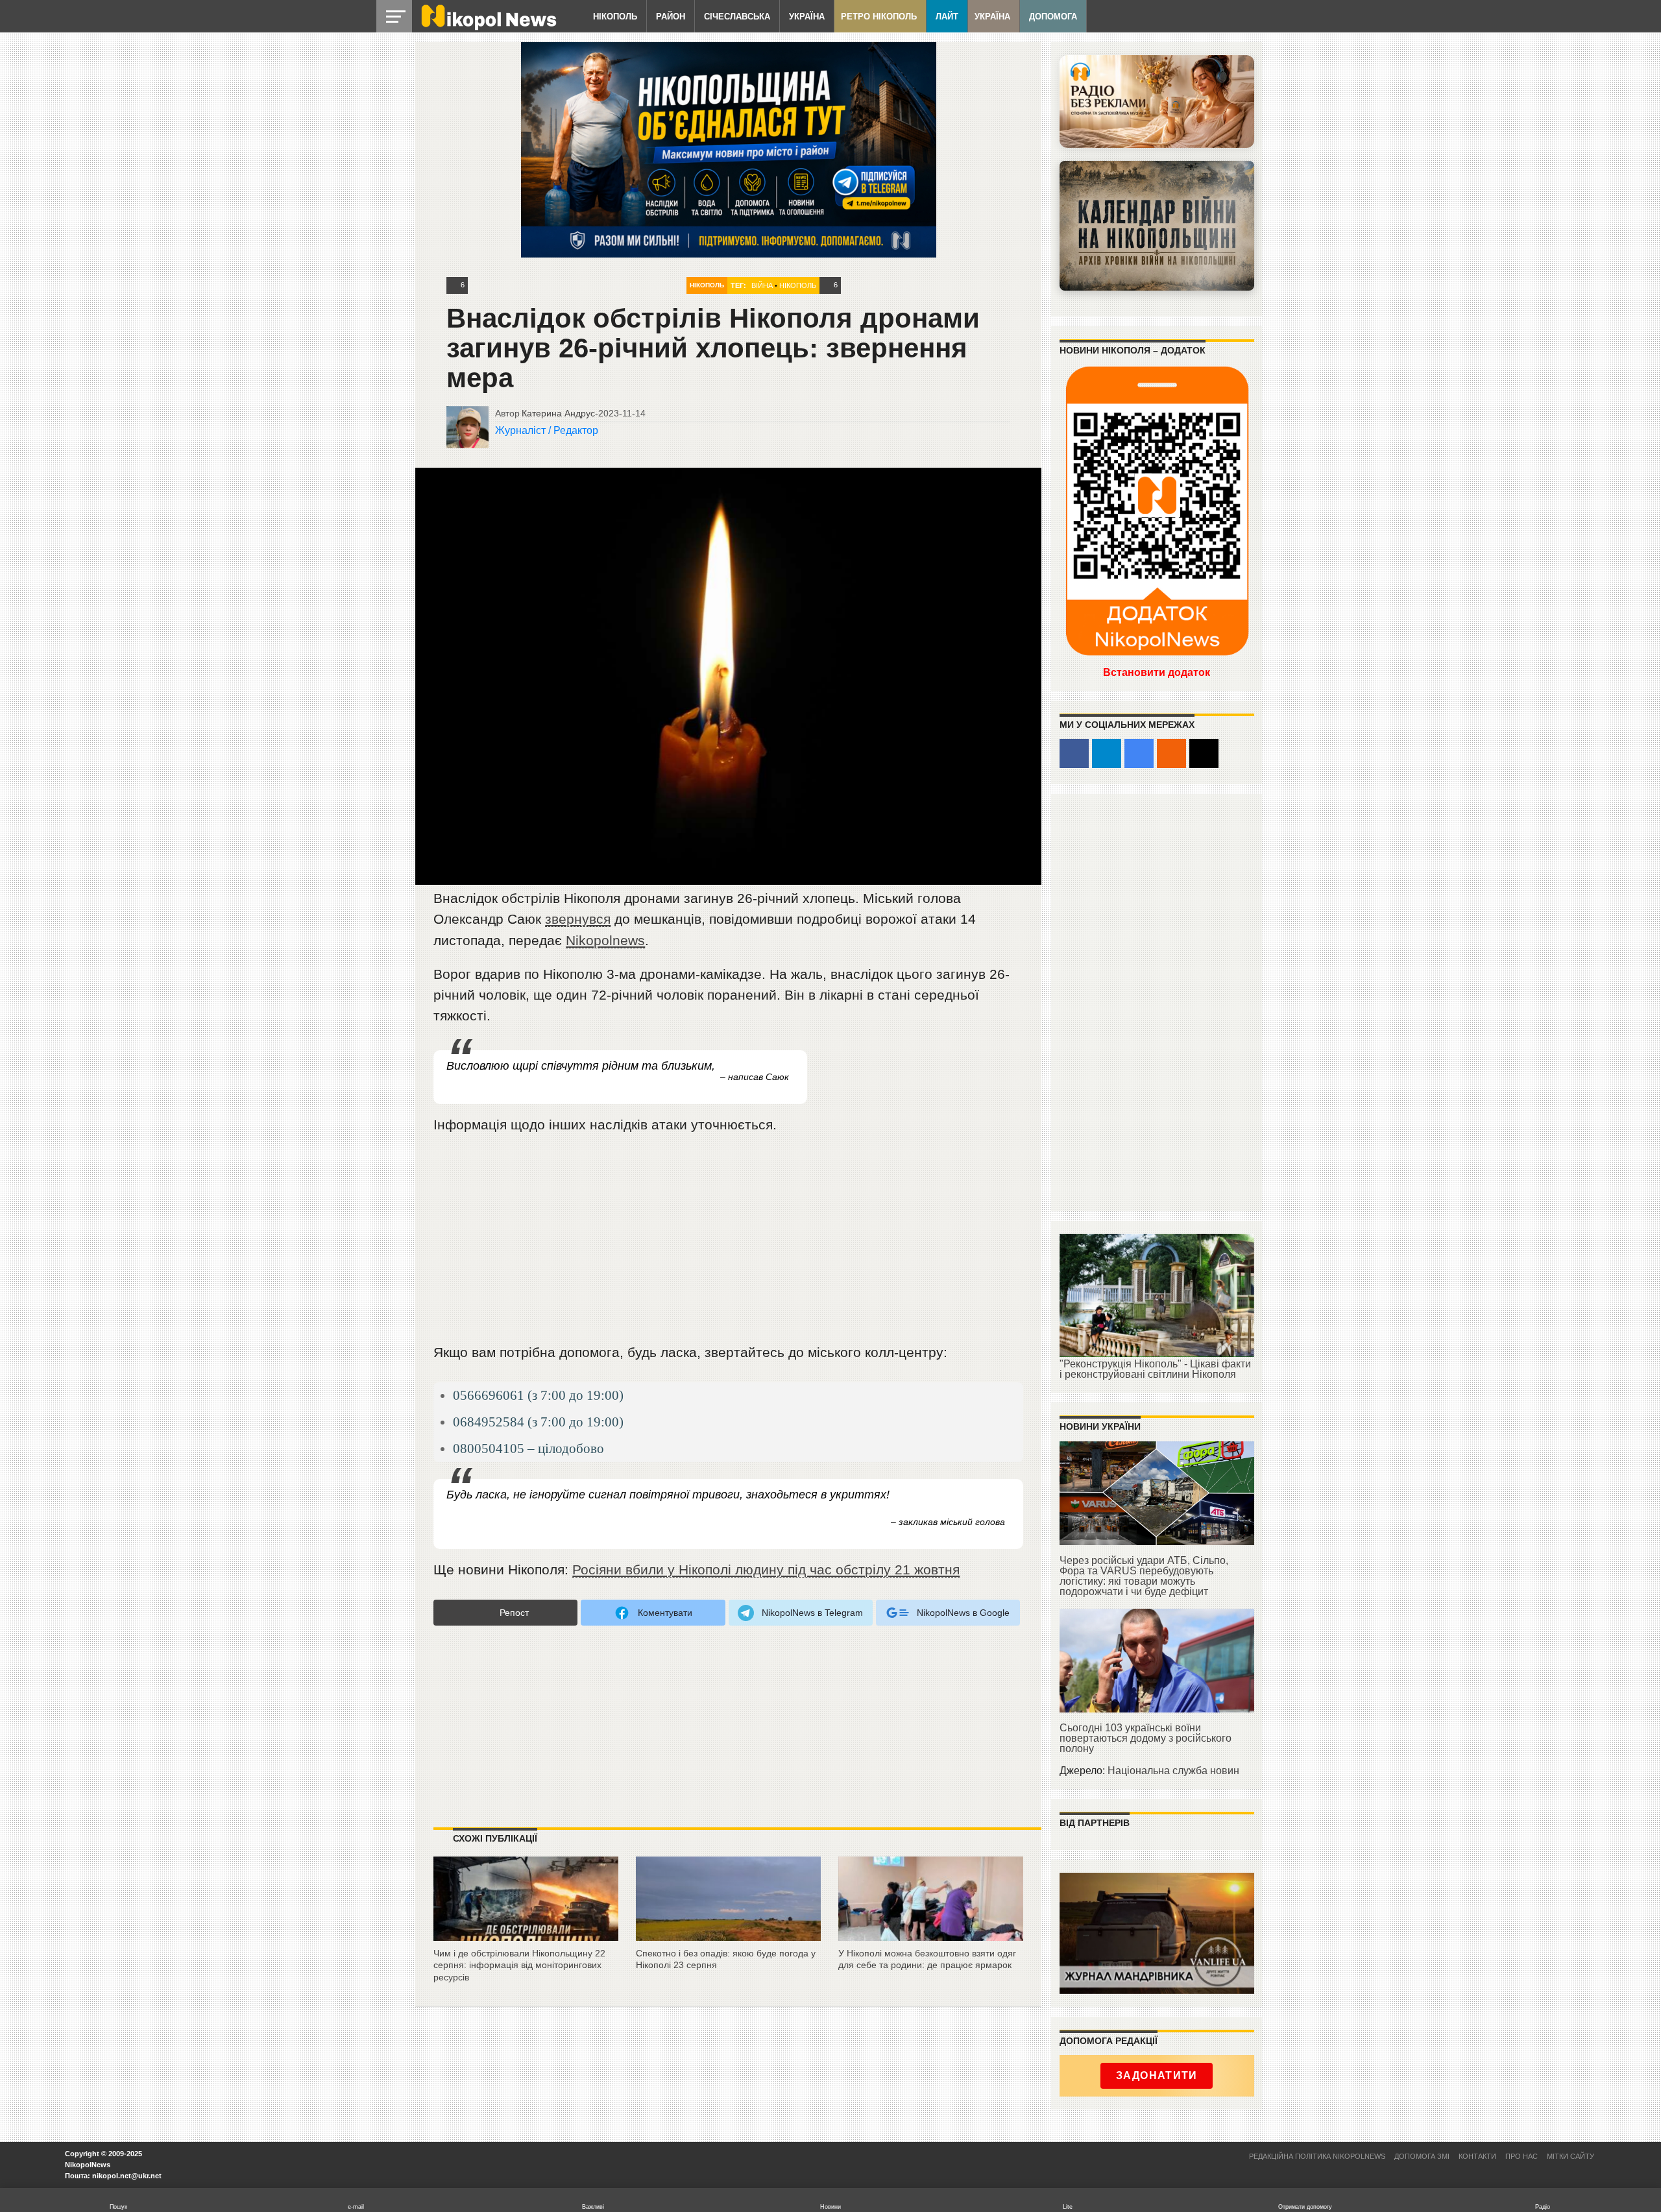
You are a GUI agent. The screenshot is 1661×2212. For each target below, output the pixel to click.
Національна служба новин (1173, 1771)
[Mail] (1204, 753)
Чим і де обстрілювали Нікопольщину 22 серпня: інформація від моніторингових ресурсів (519, 1965)
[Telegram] (1107, 753)
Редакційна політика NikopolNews (1317, 2156)
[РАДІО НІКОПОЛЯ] (1157, 226)
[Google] (1139, 753)
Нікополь (615, 17)
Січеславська (737, 17)
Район (671, 17)
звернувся (578, 919)
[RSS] (1171, 753)
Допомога (1053, 17)
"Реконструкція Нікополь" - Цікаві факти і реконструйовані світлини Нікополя (1155, 1369)
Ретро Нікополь (879, 17)
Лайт (947, 17)
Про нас (1522, 2156)
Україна (807, 17)
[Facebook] (1074, 753)
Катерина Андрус (558, 413)
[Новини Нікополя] (488, 27)
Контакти (1477, 2156)
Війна (762, 285)
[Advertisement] (729, 1244)
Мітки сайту (1570, 2156)
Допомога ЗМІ (1422, 2156)
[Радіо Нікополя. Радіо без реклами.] (1157, 102)
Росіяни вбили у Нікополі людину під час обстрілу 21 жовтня (766, 1569)
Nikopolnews (605, 940)
